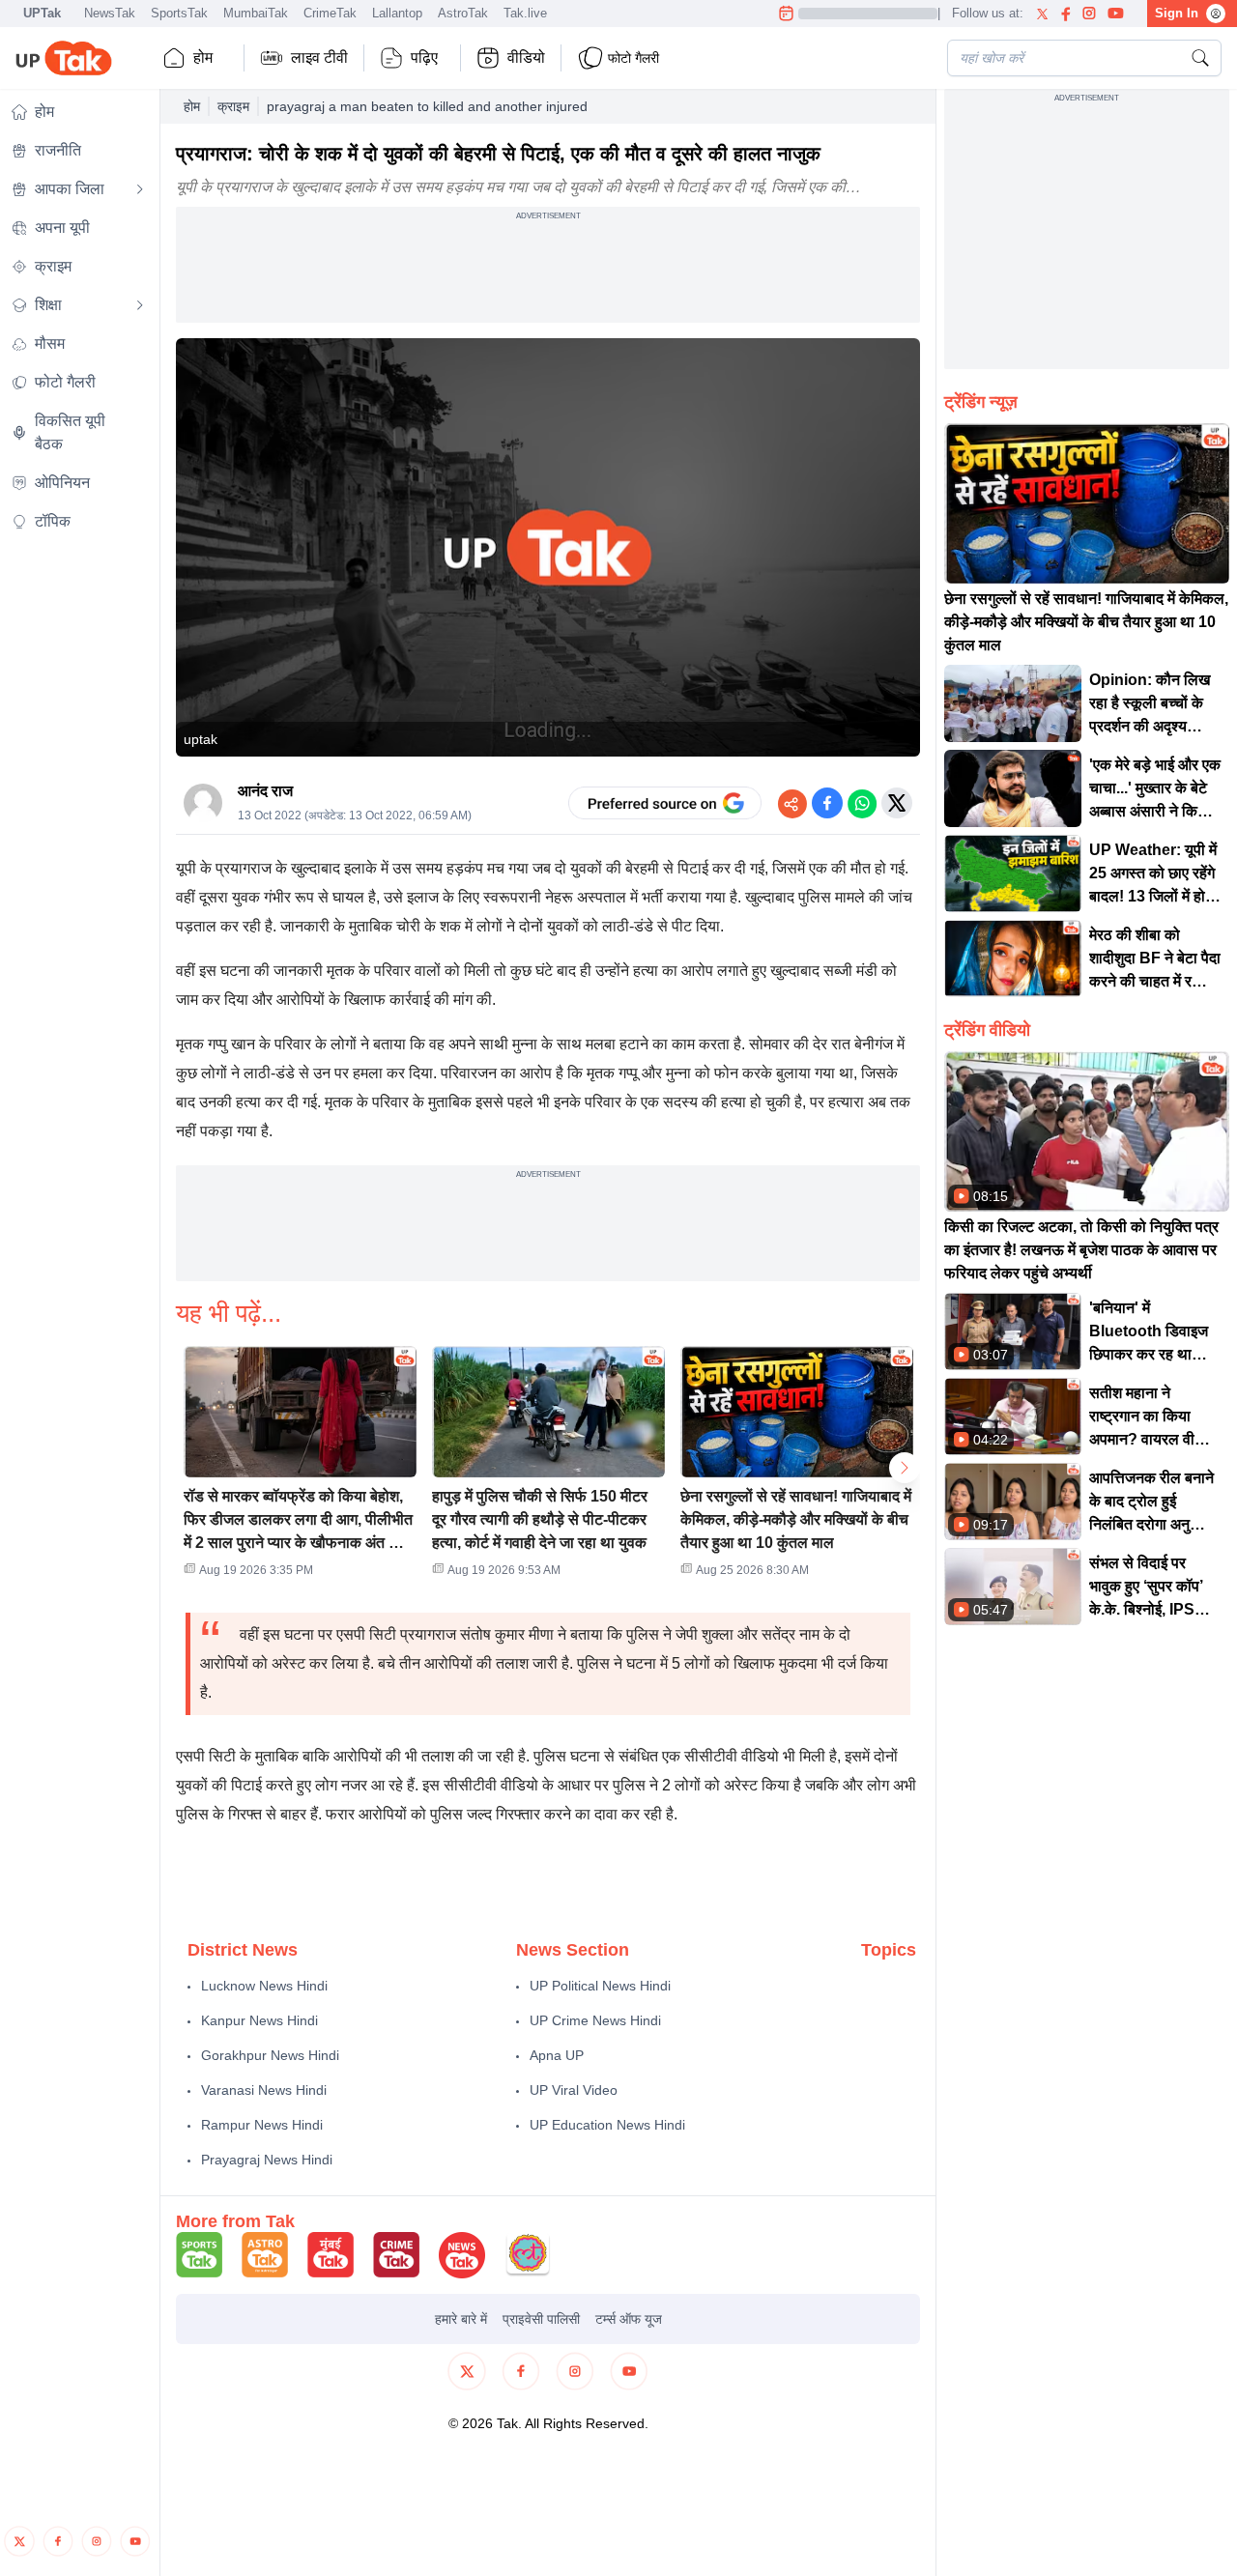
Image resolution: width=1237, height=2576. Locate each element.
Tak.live (525, 13)
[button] (300, 1468)
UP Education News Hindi (607, 2125)
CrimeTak (330, 13)
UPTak (42, 13)
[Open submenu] (140, 189)
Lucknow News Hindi (264, 1986)
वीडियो (526, 57)
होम (203, 57)
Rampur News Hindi (262, 2125)
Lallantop (397, 13)
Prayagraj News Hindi (267, 2160)
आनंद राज (265, 791)
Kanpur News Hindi (259, 2020)
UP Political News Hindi (600, 1986)
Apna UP (557, 2055)
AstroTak (463, 13)
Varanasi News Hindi (264, 2090)
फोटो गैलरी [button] (633, 58)
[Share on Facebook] (827, 803)
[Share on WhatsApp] (862, 803)
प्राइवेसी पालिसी (541, 2319)
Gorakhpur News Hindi (270, 2055)
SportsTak (179, 13)
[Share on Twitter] (897, 803)
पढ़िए (424, 57)
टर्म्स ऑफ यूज (629, 2319)
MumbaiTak (256, 13)
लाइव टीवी (319, 57)
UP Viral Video (574, 2090)
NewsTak (110, 13)
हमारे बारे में (461, 2319)
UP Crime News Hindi (595, 2020)
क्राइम (233, 106)
